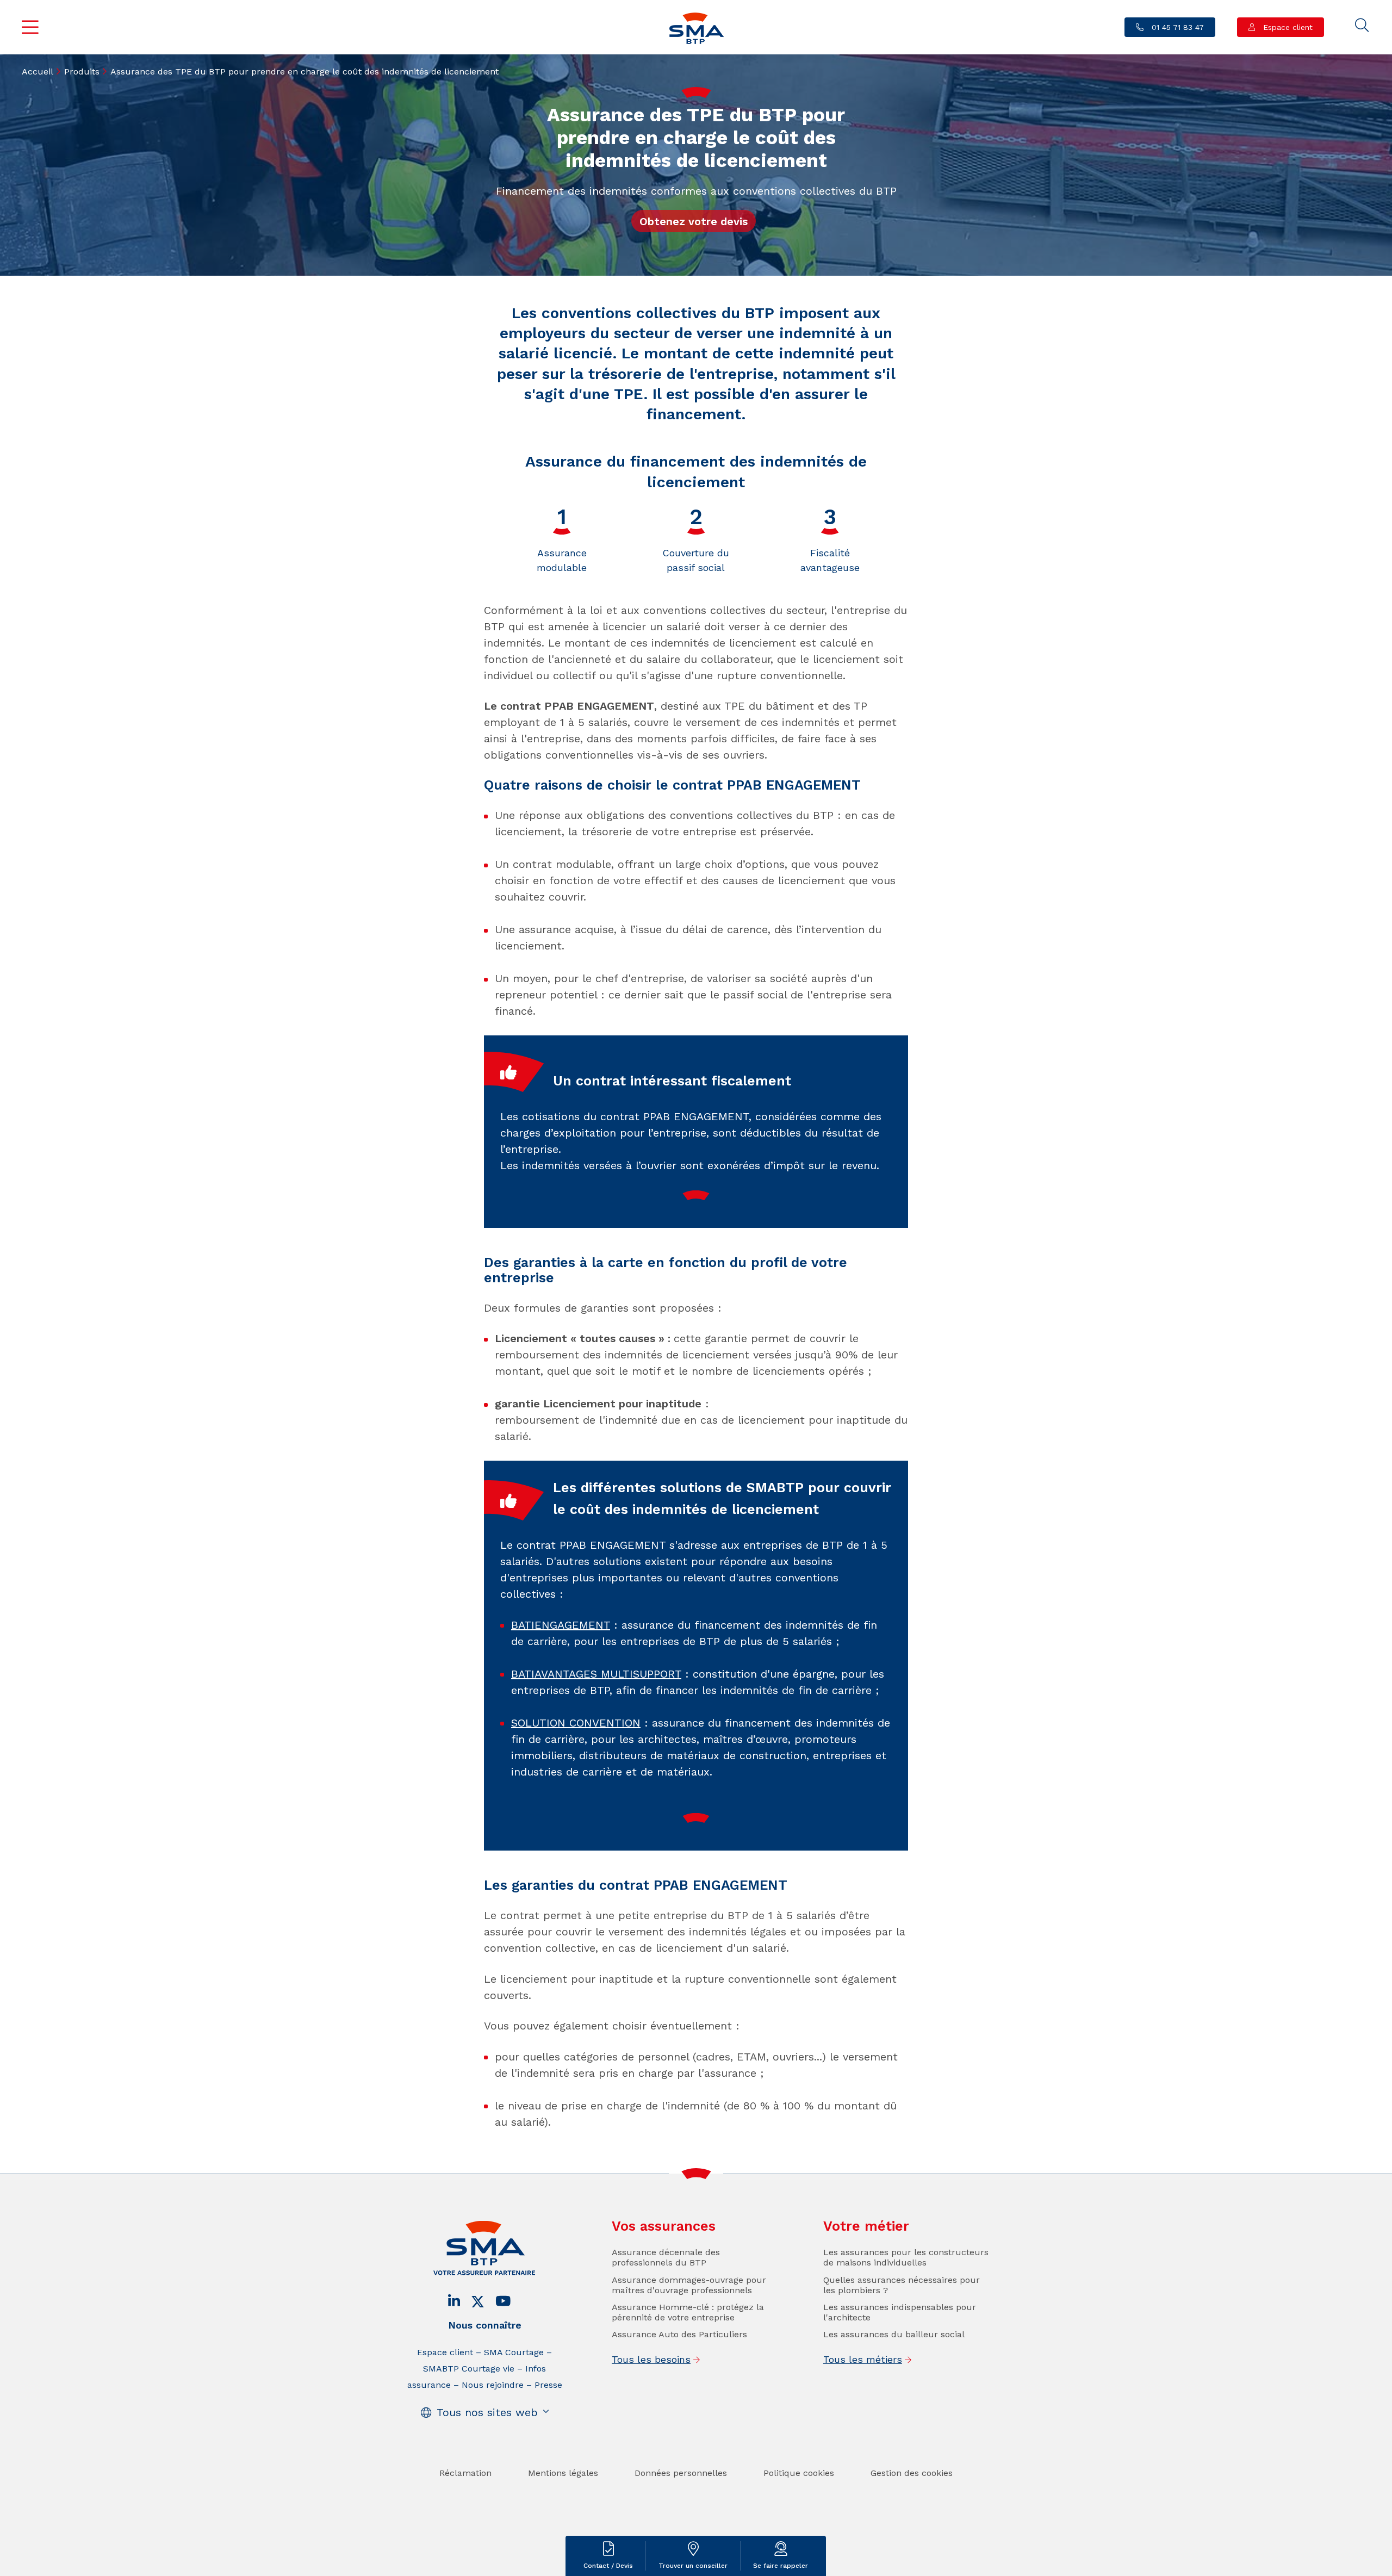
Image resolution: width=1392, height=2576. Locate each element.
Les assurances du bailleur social (894, 2334)
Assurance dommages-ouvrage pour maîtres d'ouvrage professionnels (689, 2285)
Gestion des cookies (912, 2473)
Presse (548, 2385)
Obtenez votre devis (694, 221)
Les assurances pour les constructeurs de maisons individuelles (906, 2257)
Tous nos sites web (487, 2412)
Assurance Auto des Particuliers (679, 2334)
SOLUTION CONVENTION (576, 1723)
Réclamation (465, 2473)
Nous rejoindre (493, 2385)
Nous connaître (485, 2325)
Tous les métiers (863, 2359)
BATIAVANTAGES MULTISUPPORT (596, 1674)
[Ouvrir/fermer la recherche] (1362, 26)
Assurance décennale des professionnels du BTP (666, 2257)
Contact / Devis (608, 2566)
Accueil (38, 72)
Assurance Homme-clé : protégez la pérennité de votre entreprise (688, 2312)
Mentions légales (563, 2473)
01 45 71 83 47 (1176, 27)
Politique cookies (799, 2473)
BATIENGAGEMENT (561, 1625)
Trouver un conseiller (693, 2566)
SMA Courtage (514, 2352)
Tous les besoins (651, 2359)
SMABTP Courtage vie (469, 2369)
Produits (82, 72)
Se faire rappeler (781, 2566)
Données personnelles (681, 2473)
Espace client (1287, 27)
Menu (30, 27)
